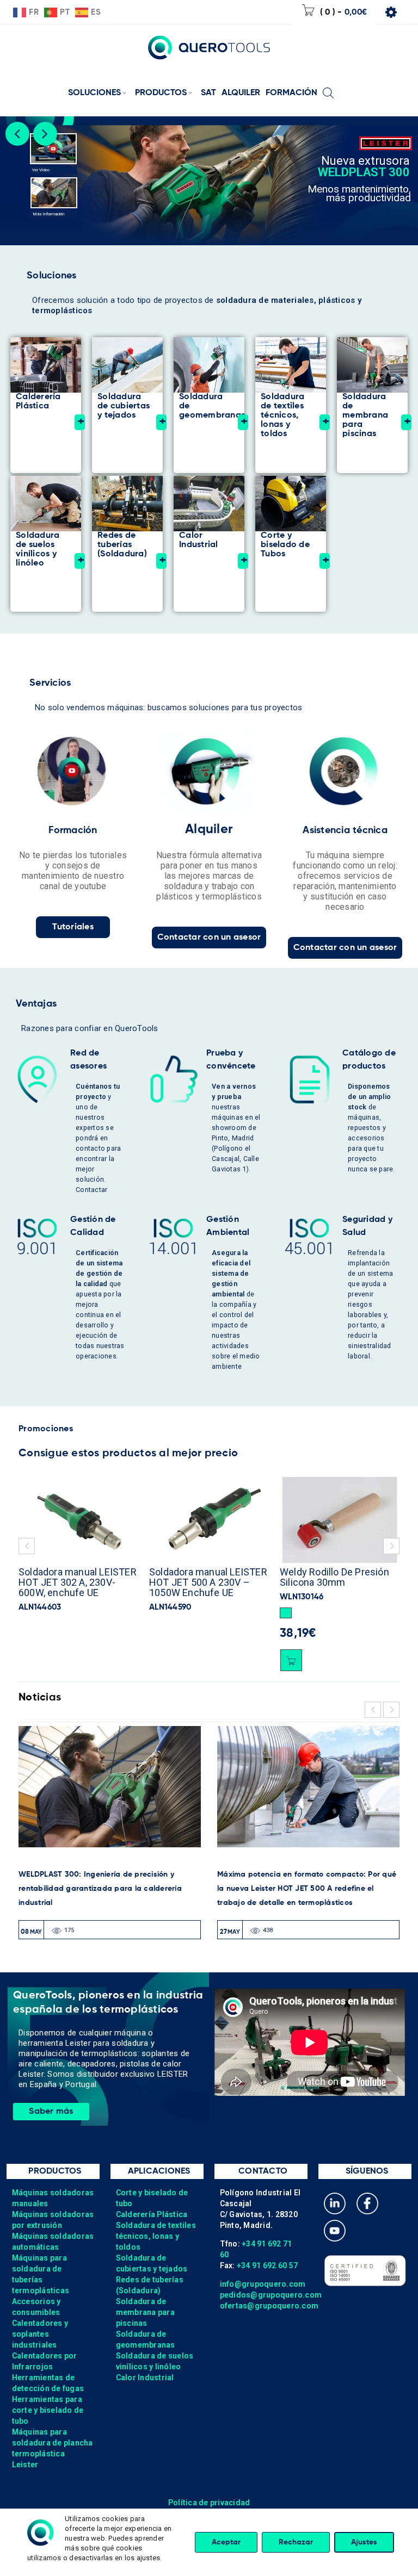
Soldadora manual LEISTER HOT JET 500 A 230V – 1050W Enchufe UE (78, 1582)
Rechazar (296, 2542)
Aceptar (226, 2542)
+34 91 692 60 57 (267, 2265)
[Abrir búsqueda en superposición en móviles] (328, 85)
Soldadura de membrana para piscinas (145, 2312)
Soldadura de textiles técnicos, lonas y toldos (156, 2236)
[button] (155, 1613)
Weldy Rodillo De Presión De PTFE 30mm (334, 1577)
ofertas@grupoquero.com (269, 2306)
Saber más (51, 2112)
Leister (25, 2465)
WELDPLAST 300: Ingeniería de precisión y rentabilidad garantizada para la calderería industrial (100, 1889)
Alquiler (209, 829)
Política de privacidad (209, 2503)
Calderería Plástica (152, 2214)
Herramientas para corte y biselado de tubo (48, 2410)
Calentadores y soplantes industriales (40, 2334)
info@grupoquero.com (263, 2284)
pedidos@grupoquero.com (271, 2295)
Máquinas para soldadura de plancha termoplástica (53, 2443)
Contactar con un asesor (209, 938)
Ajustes (364, 2542)
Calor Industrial (145, 2378)
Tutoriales (73, 927)
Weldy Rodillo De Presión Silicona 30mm (204, 1577)
